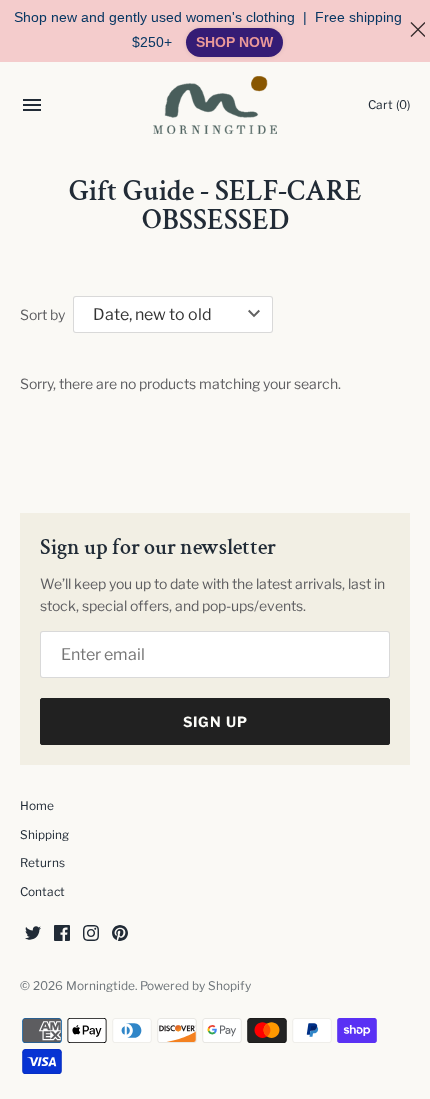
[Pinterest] (120, 934)
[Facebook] (62, 934)
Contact (42, 892)
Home (37, 806)
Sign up (215, 721)
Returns (42, 863)
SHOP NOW (234, 42)
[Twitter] (33, 934)
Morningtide (100, 986)
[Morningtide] (215, 105)
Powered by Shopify (195, 986)
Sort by (42, 314)
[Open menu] (32, 107)
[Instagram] (91, 934)
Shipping (44, 835)
